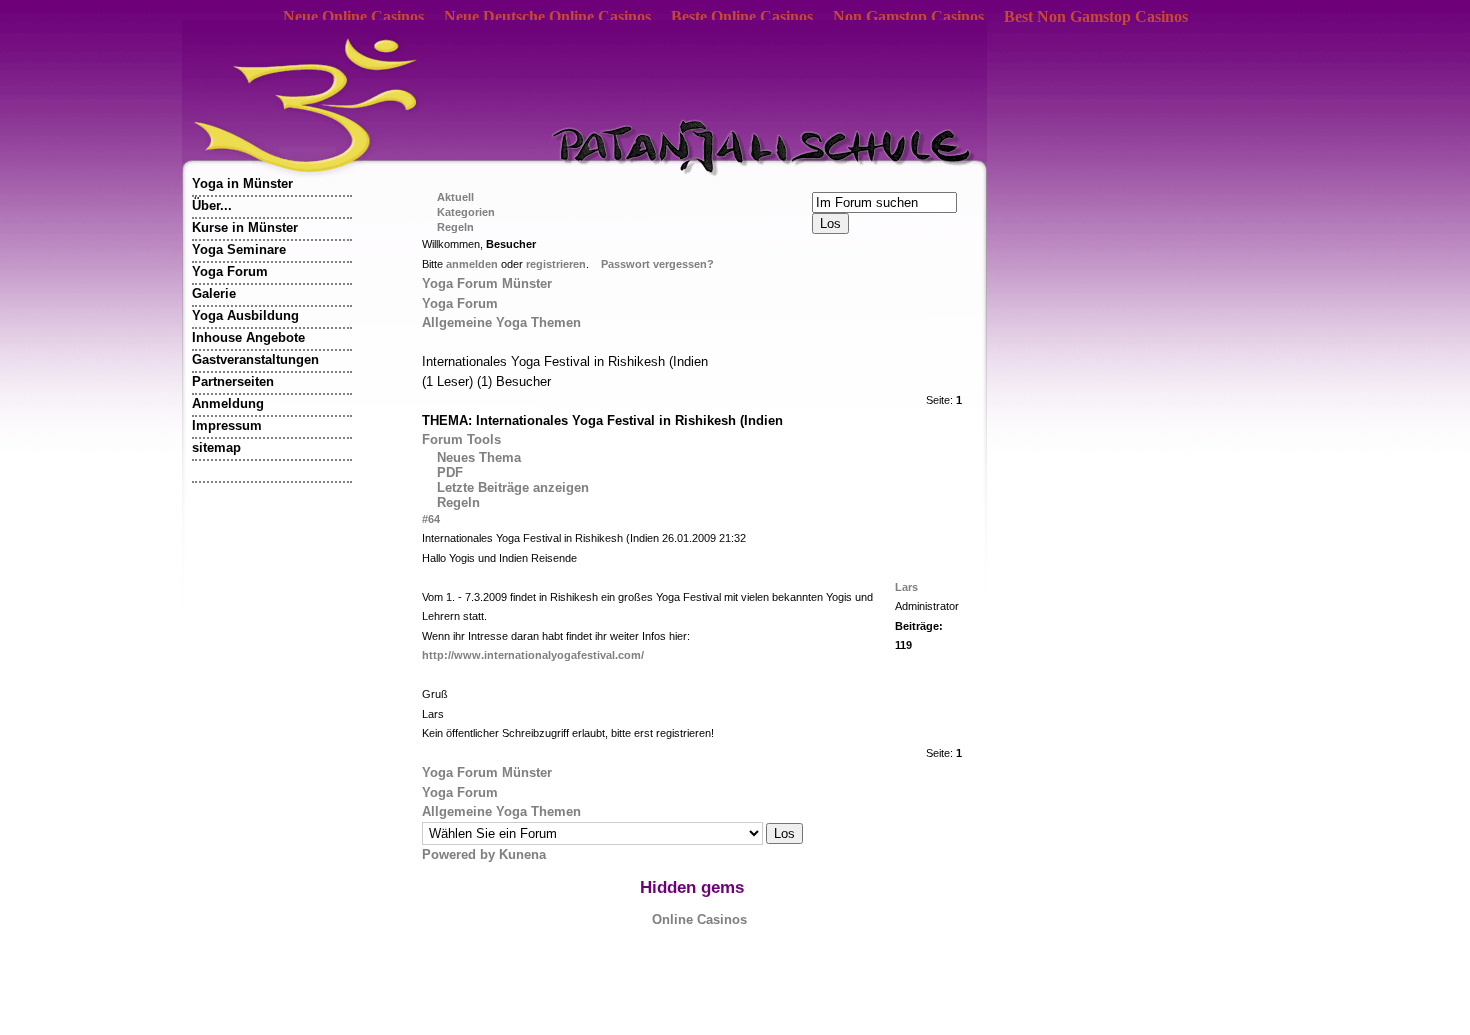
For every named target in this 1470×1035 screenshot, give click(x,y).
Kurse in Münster (245, 227)
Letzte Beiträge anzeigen (513, 487)
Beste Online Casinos (742, 16)
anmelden (472, 264)
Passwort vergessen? (657, 264)
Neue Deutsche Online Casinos (547, 16)
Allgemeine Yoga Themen (501, 322)
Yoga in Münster (242, 183)
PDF (450, 472)
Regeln (458, 502)
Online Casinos (699, 919)
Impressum (227, 425)
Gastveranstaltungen (255, 359)
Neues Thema (479, 457)
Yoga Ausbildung (245, 315)
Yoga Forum (230, 271)
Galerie (214, 293)
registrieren (556, 264)
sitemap (216, 447)
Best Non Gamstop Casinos (1096, 16)
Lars (906, 587)
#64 (431, 519)
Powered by (460, 854)
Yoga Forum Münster (487, 283)
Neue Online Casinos (353, 16)
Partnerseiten (233, 381)
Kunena (522, 854)
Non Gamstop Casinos (908, 16)
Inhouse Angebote (248, 337)
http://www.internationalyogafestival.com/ (533, 655)
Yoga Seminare (239, 249)
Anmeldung (228, 403)
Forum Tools (461, 439)
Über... (212, 205)
